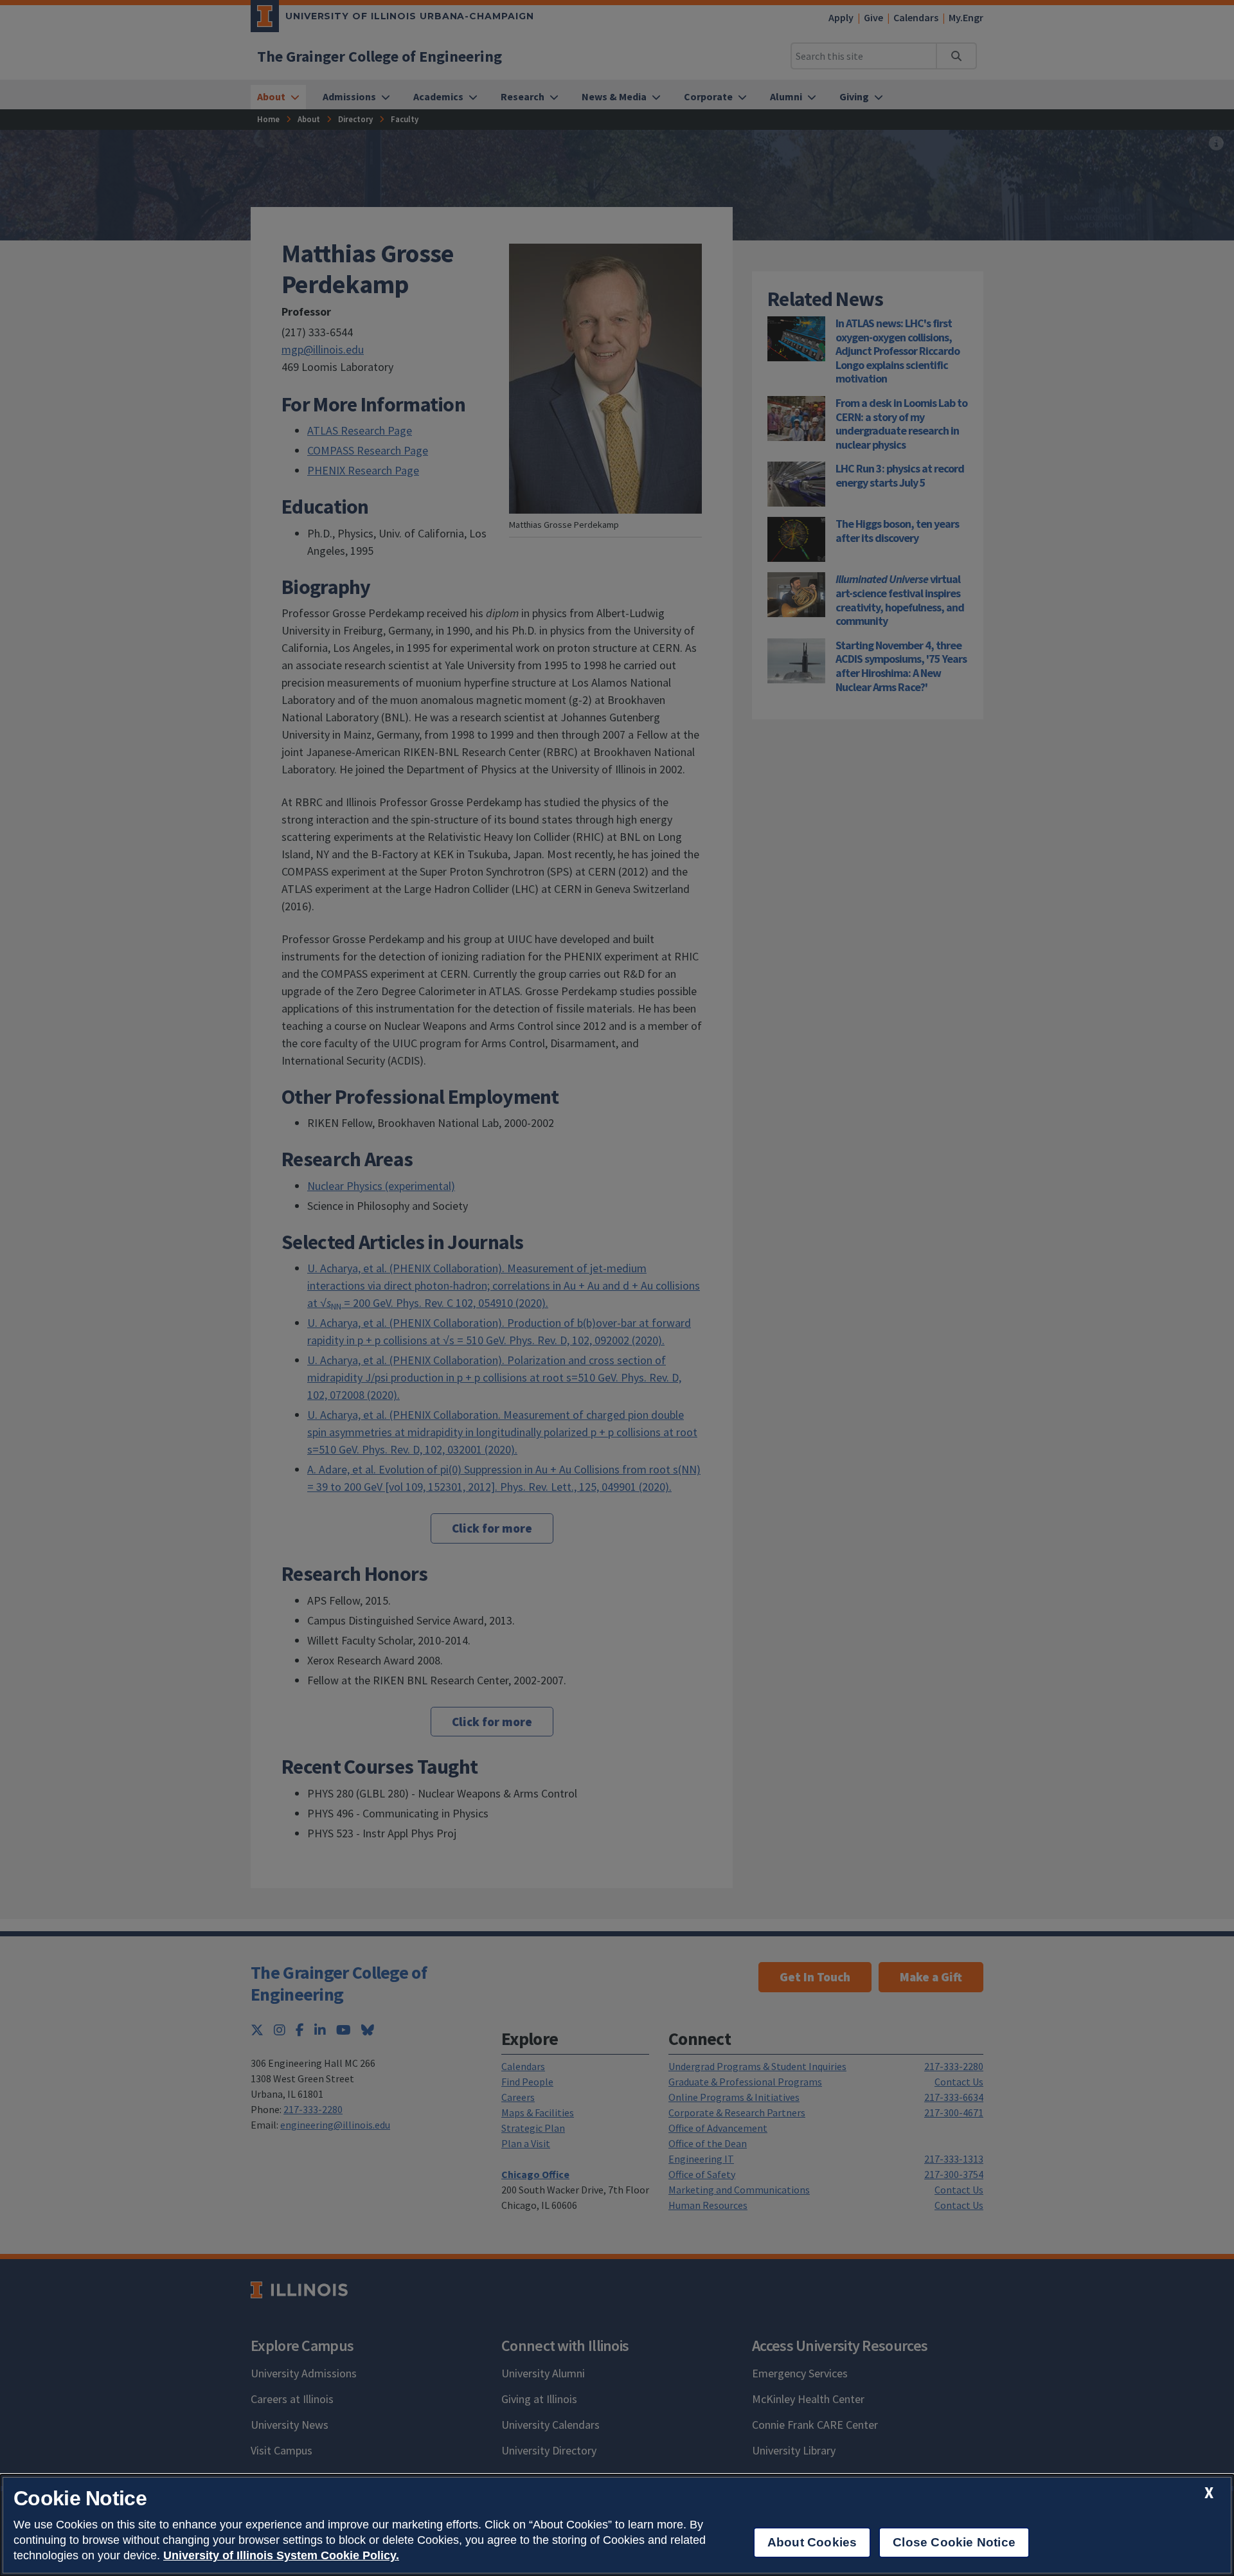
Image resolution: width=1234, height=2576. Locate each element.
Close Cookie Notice (954, 2542)
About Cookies (812, 2542)
